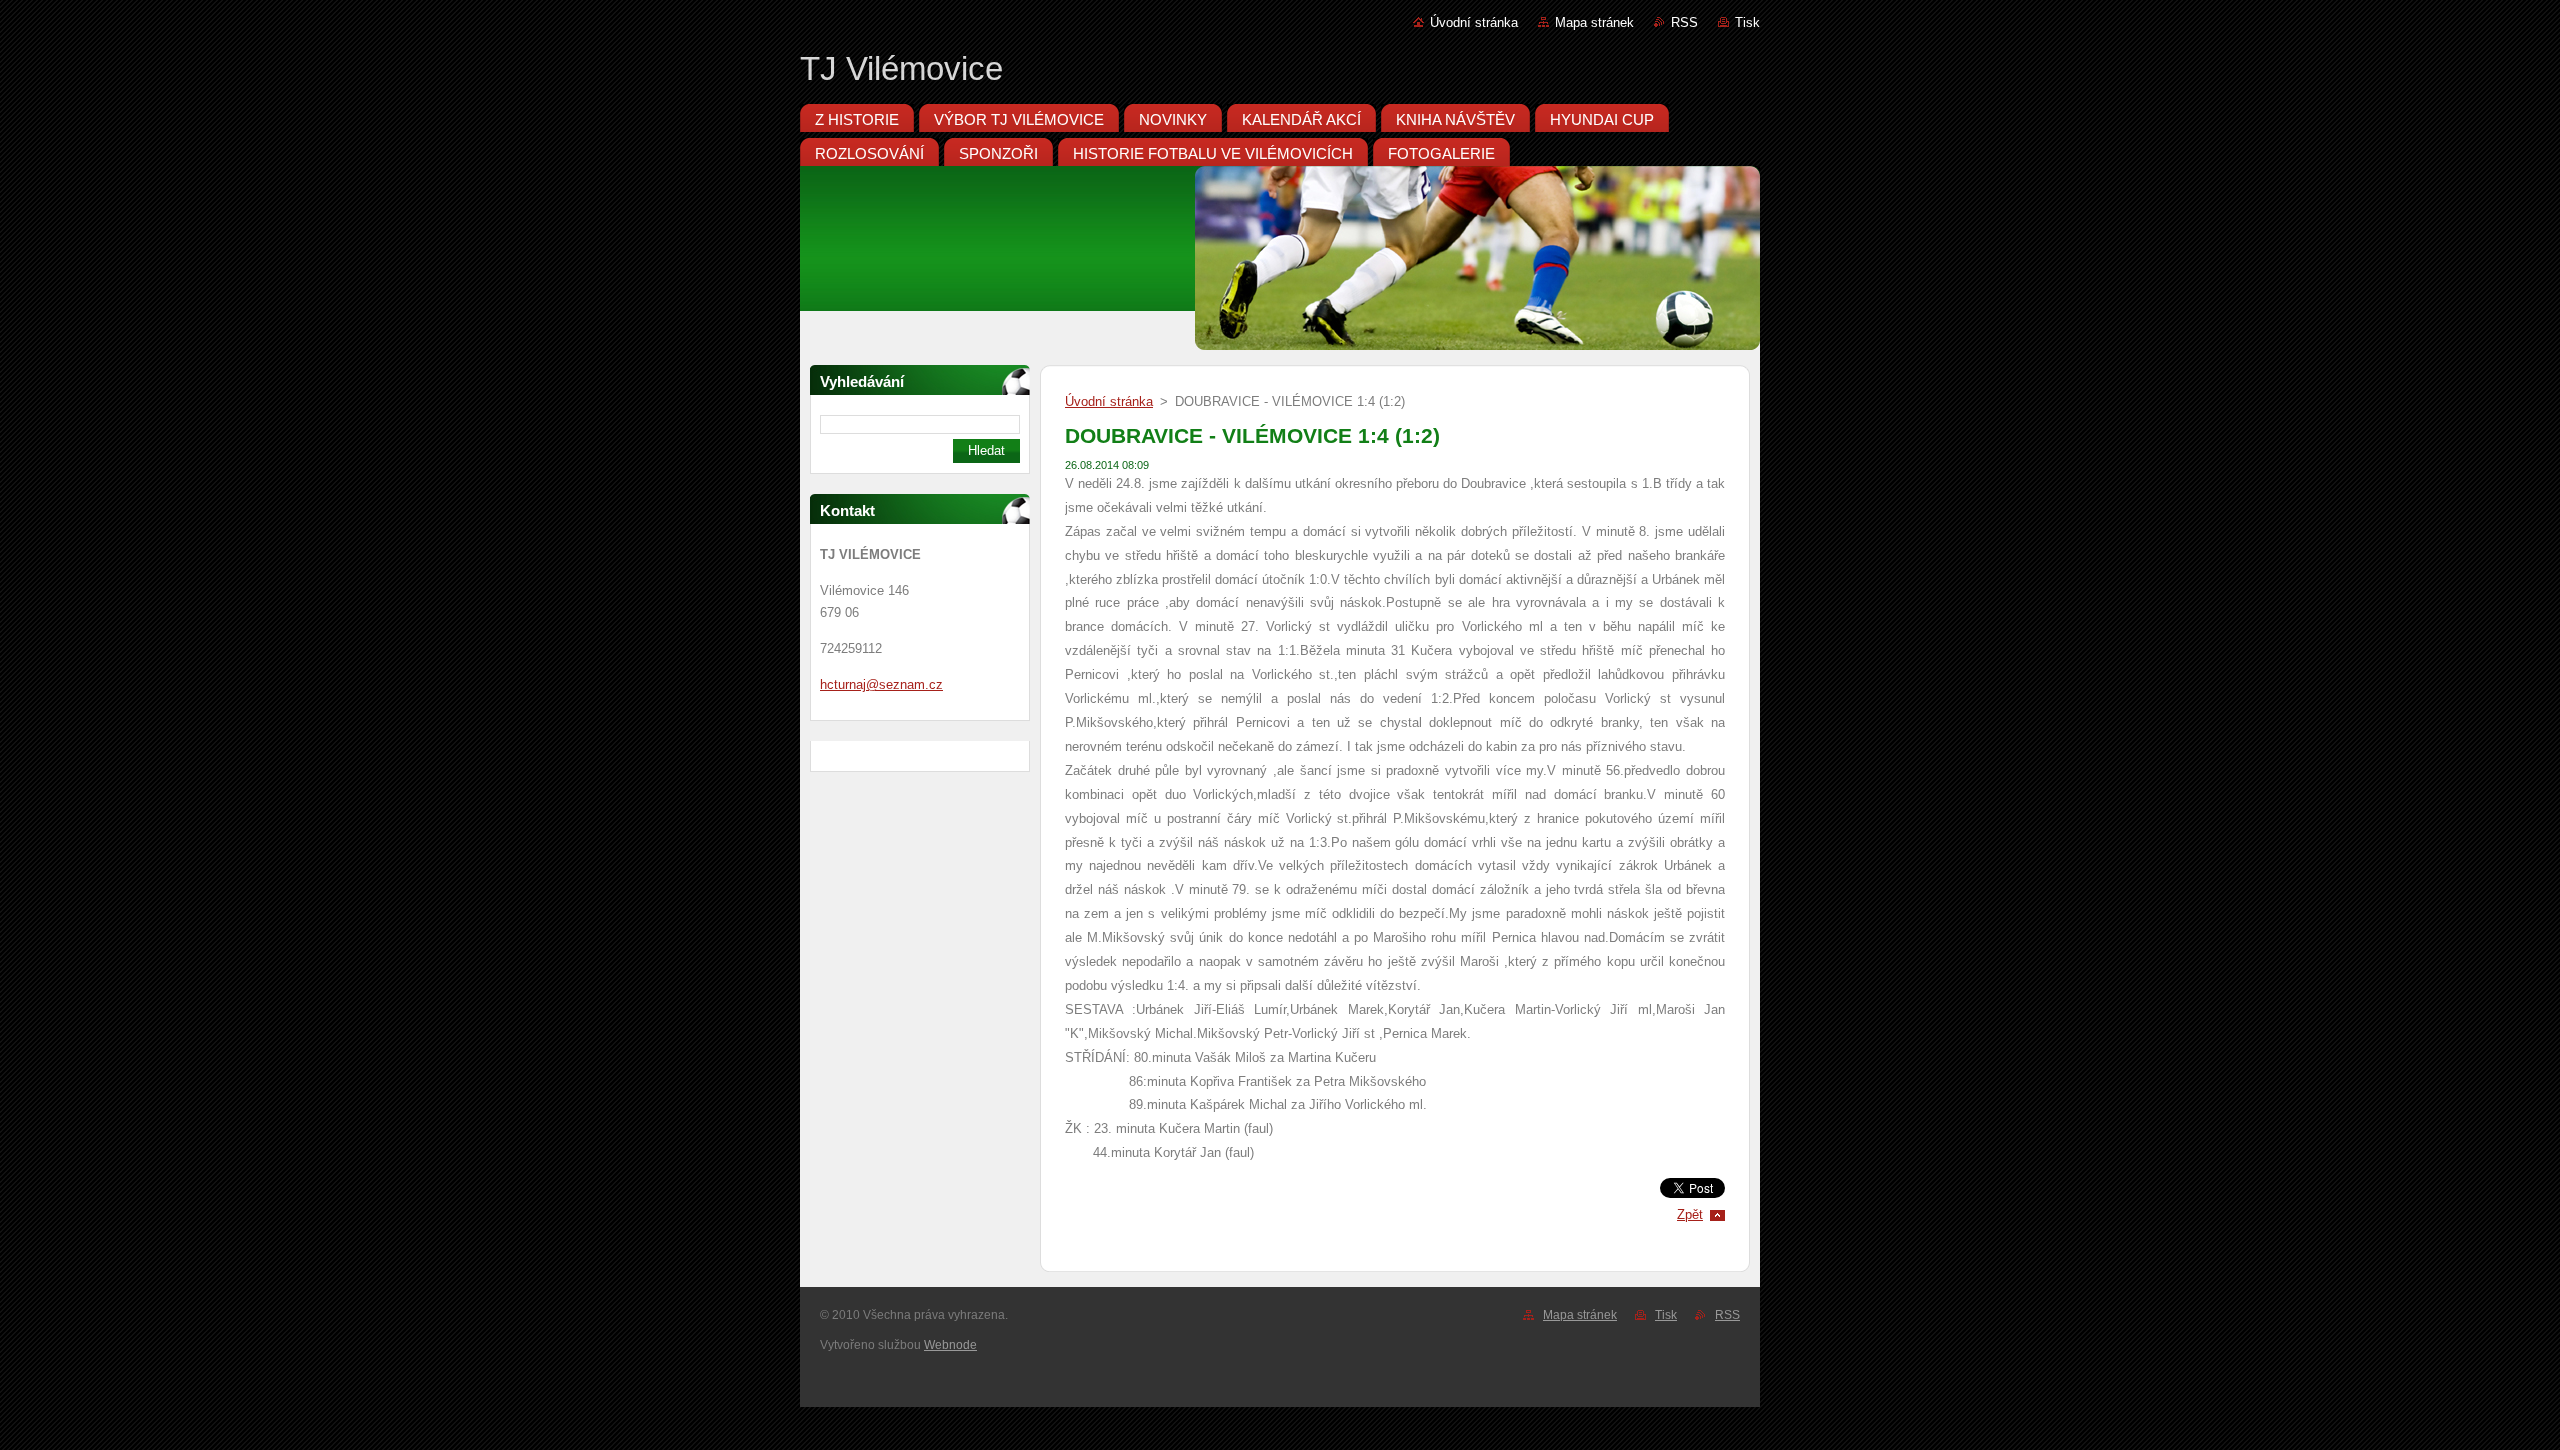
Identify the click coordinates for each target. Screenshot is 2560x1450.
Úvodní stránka (1474, 22)
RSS (1684, 22)
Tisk (1747, 22)
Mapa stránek (1594, 22)
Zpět (1690, 1214)
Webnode (950, 1345)
